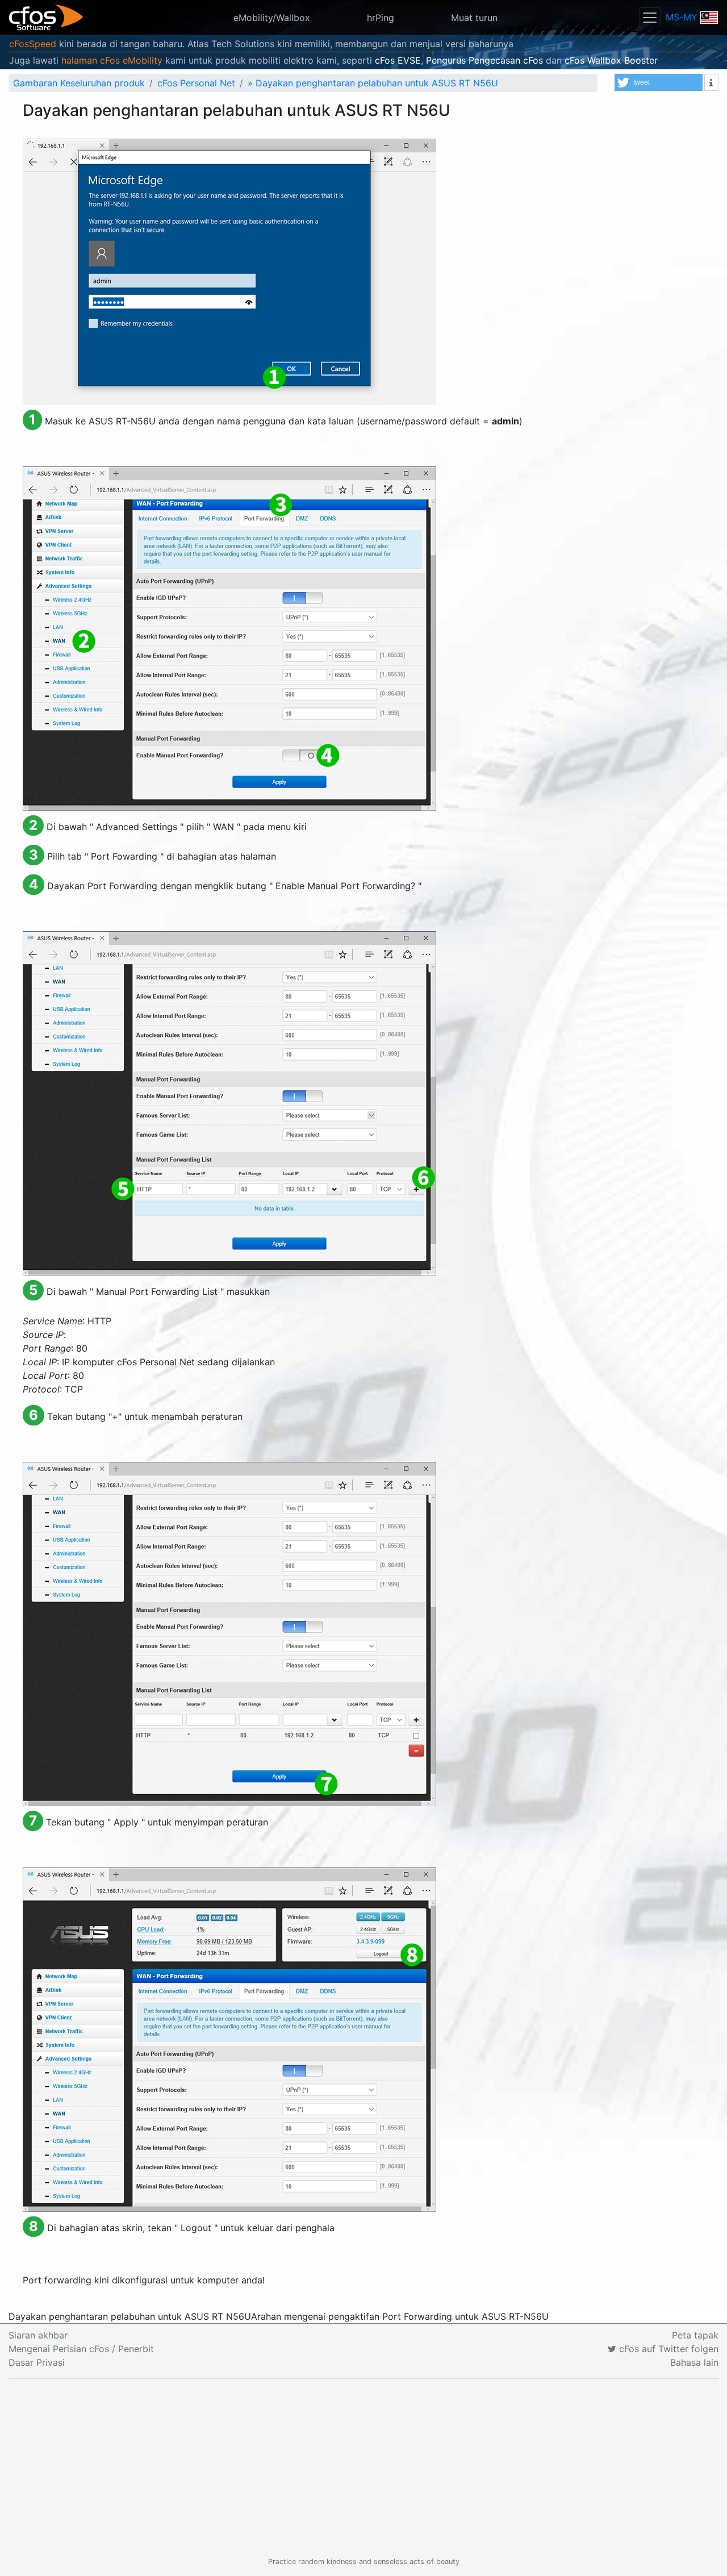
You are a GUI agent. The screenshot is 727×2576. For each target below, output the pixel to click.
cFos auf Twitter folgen (667, 2349)
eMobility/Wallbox (272, 18)
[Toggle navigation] (650, 17)
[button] (659, 82)
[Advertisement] (363, 2467)
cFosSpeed (33, 44)
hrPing (381, 18)
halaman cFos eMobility (112, 60)
